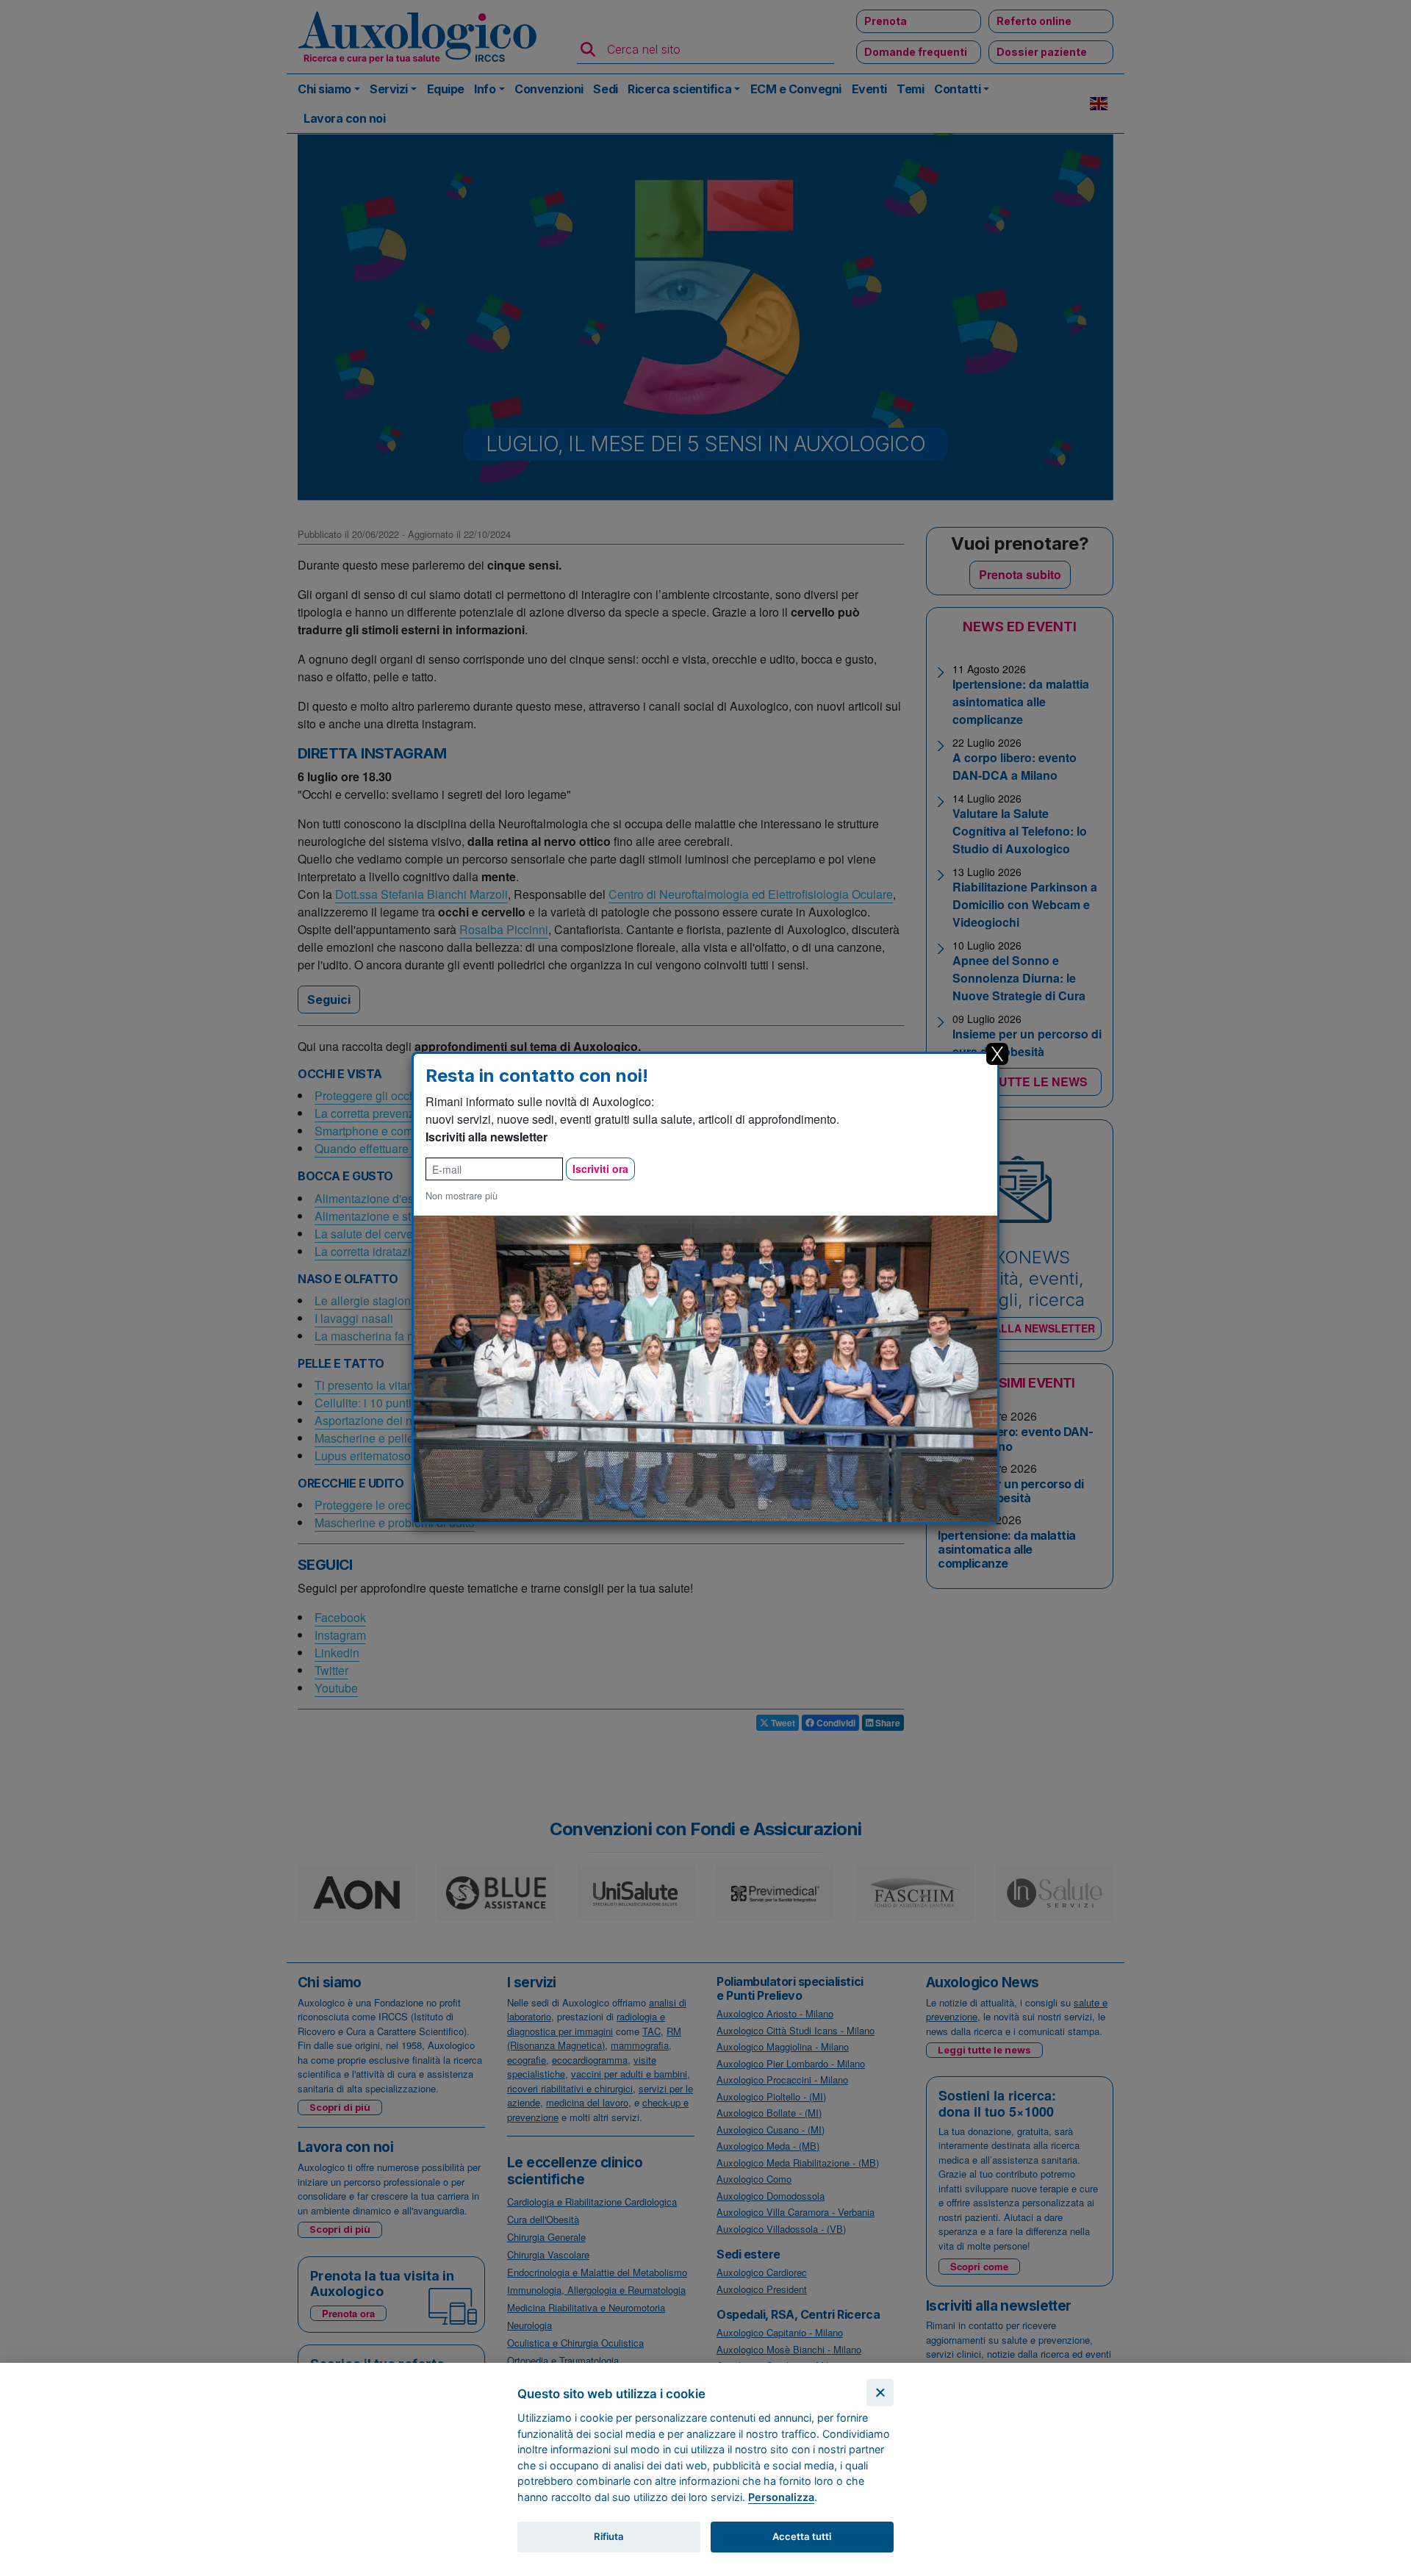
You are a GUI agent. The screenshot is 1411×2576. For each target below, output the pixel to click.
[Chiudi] (880, 2393)
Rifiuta (609, 2536)
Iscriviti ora (600, 1169)
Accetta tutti (802, 2536)
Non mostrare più (462, 1195)
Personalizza (781, 2497)
